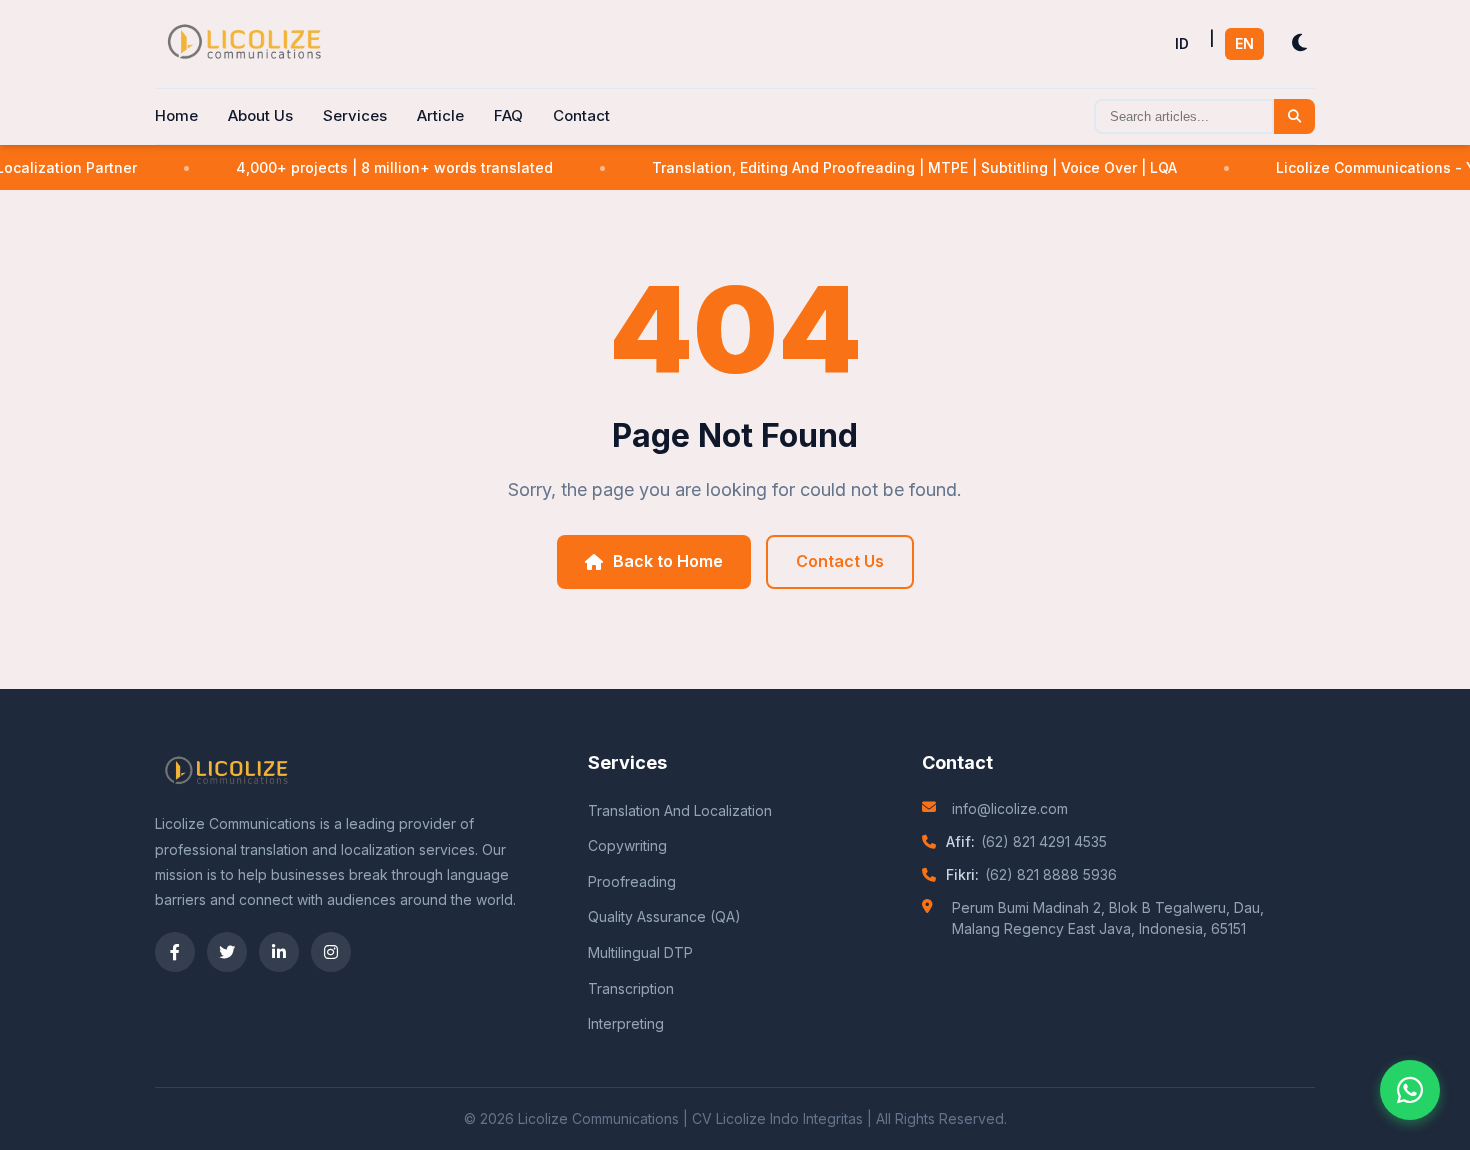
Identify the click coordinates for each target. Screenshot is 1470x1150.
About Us (260, 115)
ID (1182, 43)
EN (1244, 43)
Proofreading (632, 881)
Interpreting (626, 1023)
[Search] (1294, 116)
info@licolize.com (1010, 808)
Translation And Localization (680, 810)
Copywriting (627, 845)
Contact (581, 115)
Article (440, 115)
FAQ (508, 115)
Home (176, 115)
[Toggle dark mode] (1299, 43)
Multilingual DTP (640, 952)
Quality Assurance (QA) (664, 916)
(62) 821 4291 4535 (1044, 841)
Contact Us (840, 561)
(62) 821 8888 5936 (1051, 874)
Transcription (631, 988)
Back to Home (668, 561)
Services (355, 115)
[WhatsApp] (1410, 1090)
